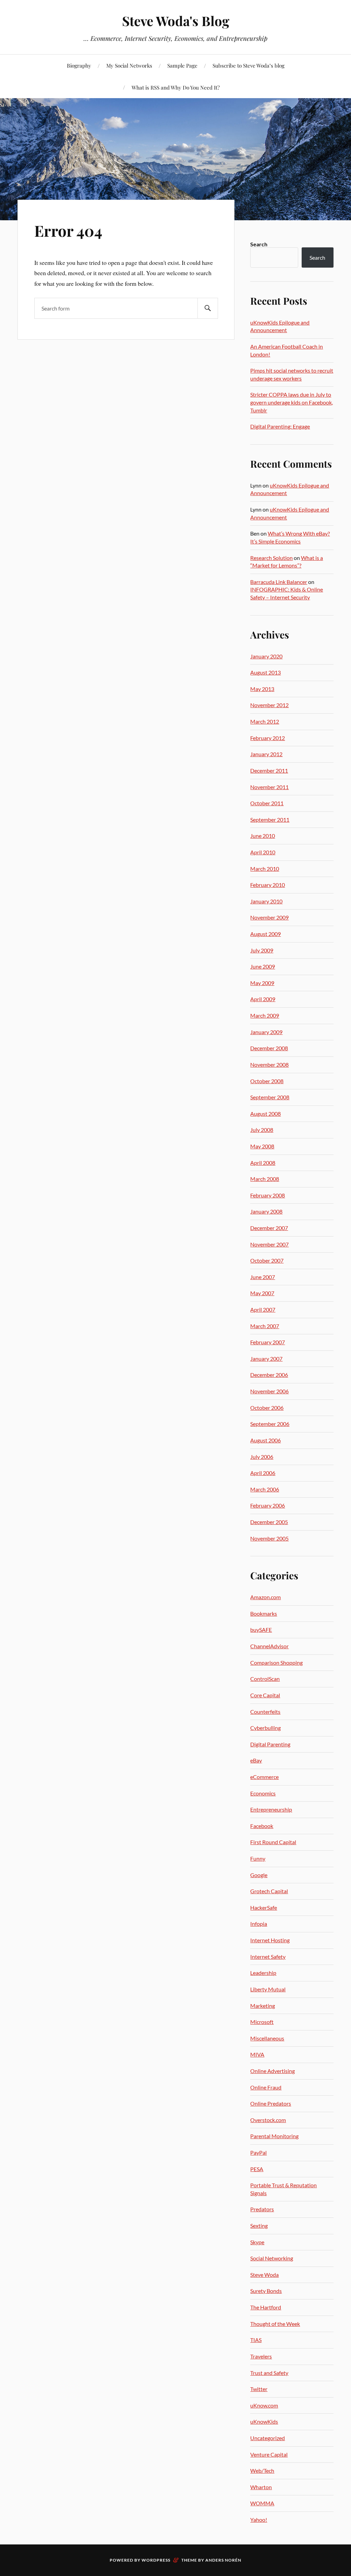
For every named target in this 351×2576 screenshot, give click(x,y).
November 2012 (269, 705)
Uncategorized (268, 2438)
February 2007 (268, 1342)
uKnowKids (264, 2421)
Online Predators (271, 2103)
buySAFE (261, 1630)
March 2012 (265, 721)
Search (259, 244)
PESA (257, 2169)
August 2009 (265, 934)
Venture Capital (269, 2454)
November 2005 (269, 1538)
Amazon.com (265, 1597)
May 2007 (262, 1293)
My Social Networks (129, 65)
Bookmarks (264, 1613)
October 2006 (267, 1408)
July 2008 (262, 1130)
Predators (262, 2209)
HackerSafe (264, 1907)
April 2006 (263, 1473)
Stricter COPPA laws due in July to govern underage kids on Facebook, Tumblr (292, 402)
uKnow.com (264, 2405)
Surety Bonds (266, 2291)
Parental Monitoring (274, 2136)
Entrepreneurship (271, 1809)
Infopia (259, 1924)
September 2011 (270, 819)
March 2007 (265, 1326)
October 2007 (267, 1260)
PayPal (258, 2152)
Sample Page (182, 65)
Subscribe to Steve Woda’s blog (249, 65)
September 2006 (270, 1424)
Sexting (259, 2226)
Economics (263, 1793)
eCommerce (264, 1777)
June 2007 (263, 1277)
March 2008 (265, 1179)
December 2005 (269, 1522)
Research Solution (271, 558)
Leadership (263, 1973)
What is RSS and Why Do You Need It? (176, 87)
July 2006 (262, 1457)
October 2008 (267, 1081)
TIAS (256, 2340)
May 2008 (262, 1146)
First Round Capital (273, 1842)
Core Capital (265, 1695)
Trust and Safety (269, 2373)
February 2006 (268, 1505)
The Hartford (266, 2307)
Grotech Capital (269, 1891)
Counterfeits (265, 1712)
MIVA (257, 2054)
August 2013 (265, 672)
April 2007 (263, 1309)
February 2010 (268, 885)
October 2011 (267, 803)
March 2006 (265, 1489)
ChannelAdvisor (269, 1646)
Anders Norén (223, 2560)
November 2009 (269, 917)
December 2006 (269, 1375)
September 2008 (270, 1097)
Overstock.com (268, 2120)
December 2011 (269, 770)
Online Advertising (273, 2071)
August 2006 (265, 1440)
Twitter (259, 2389)
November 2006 (269, 1391)
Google (259, 1875)
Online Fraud (266, 2087)
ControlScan (265, 1679)
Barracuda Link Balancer (279, 582)
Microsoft (262, 2022)
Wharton (261, 2487)
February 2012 (268, 738)
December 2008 (269, 1048)
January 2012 (266, 754)
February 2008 (268, 1195)
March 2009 (265, 1015)
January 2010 (266, 901)
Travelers (261, 2356)
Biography (79, 65)
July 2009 (262, 950)
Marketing (263, 2006)
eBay (256, 1760)
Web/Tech (262, 2470)
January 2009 (266, 1032)
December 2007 (269, 1228)
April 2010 (263, 852)
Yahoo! (259, 2520)
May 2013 (262, 689)
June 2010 (263, 836)
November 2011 (269, 787)
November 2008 (269, 1064)
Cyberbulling (265, 1728)
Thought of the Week (275, 2324)
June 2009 (263, 966)
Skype (257, 2242)
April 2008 (263, 1163)
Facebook (262, 1826)
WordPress (156, 2560)
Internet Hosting (270, 1940)
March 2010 (265, 869)
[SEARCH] (208, 308)
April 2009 (263, 999)
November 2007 (269, 1244)
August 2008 (265, 1114)
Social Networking (272, 2258)
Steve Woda (264, 2275)
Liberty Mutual (268, 1989)
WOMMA (262, 2503)
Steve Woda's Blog (176, 21)
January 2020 (266, 656)
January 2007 (266, 1359)
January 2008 (266, 1211)
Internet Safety (268, 1957)
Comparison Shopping (276, 1662)
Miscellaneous (267, 2038)
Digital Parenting (270, 1744)
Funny (258, 1858)
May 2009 (262, 983)
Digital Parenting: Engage (280, 426)
